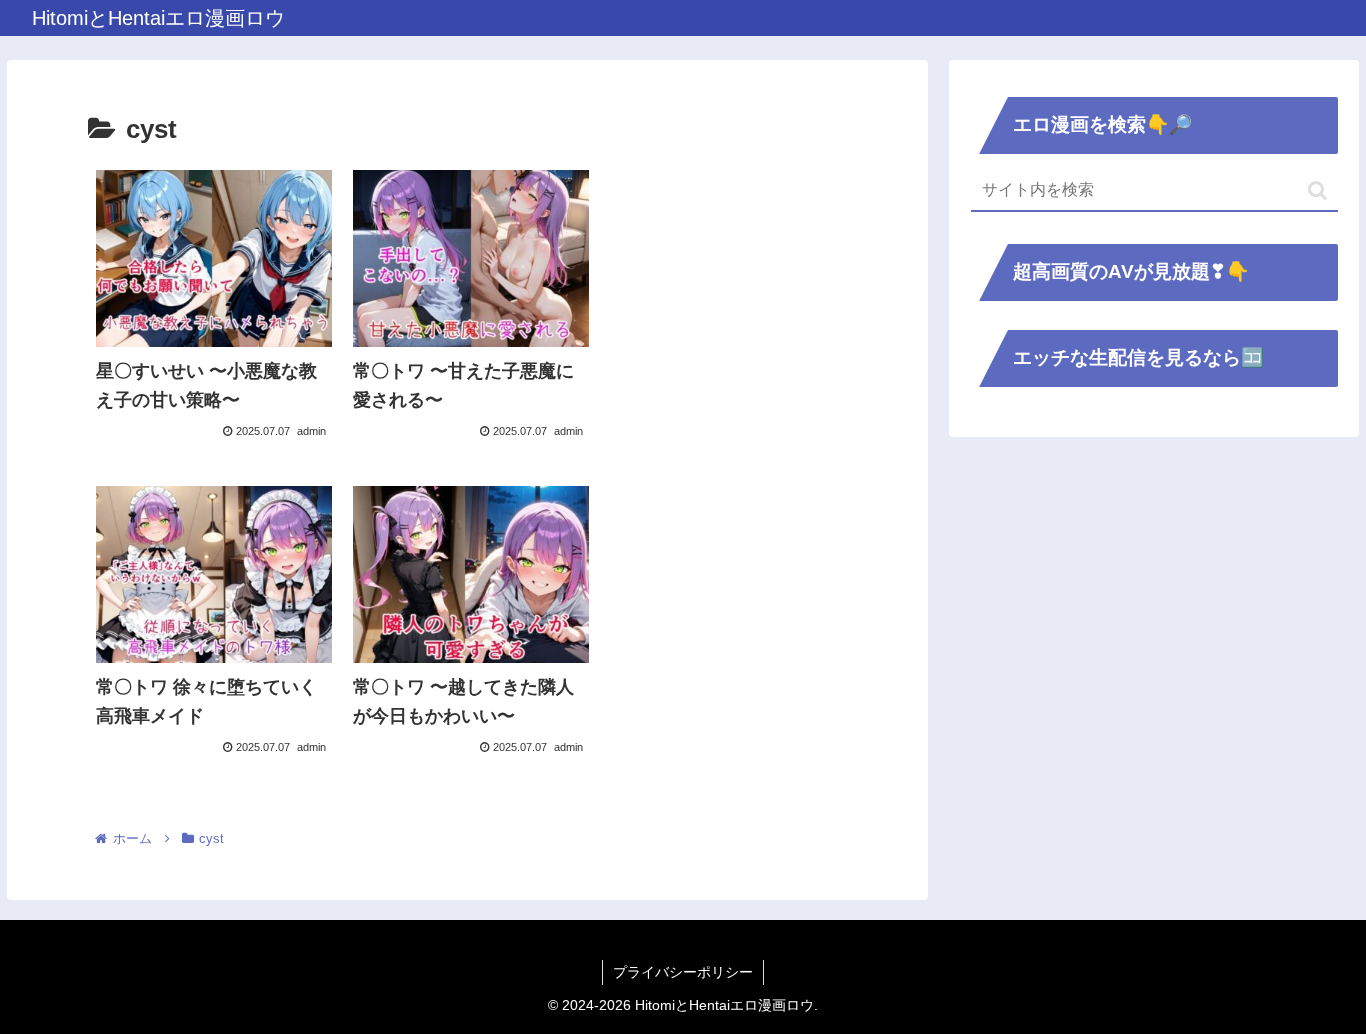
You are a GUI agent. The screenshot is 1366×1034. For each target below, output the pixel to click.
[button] (1317, 190)
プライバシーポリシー (683, 972)
